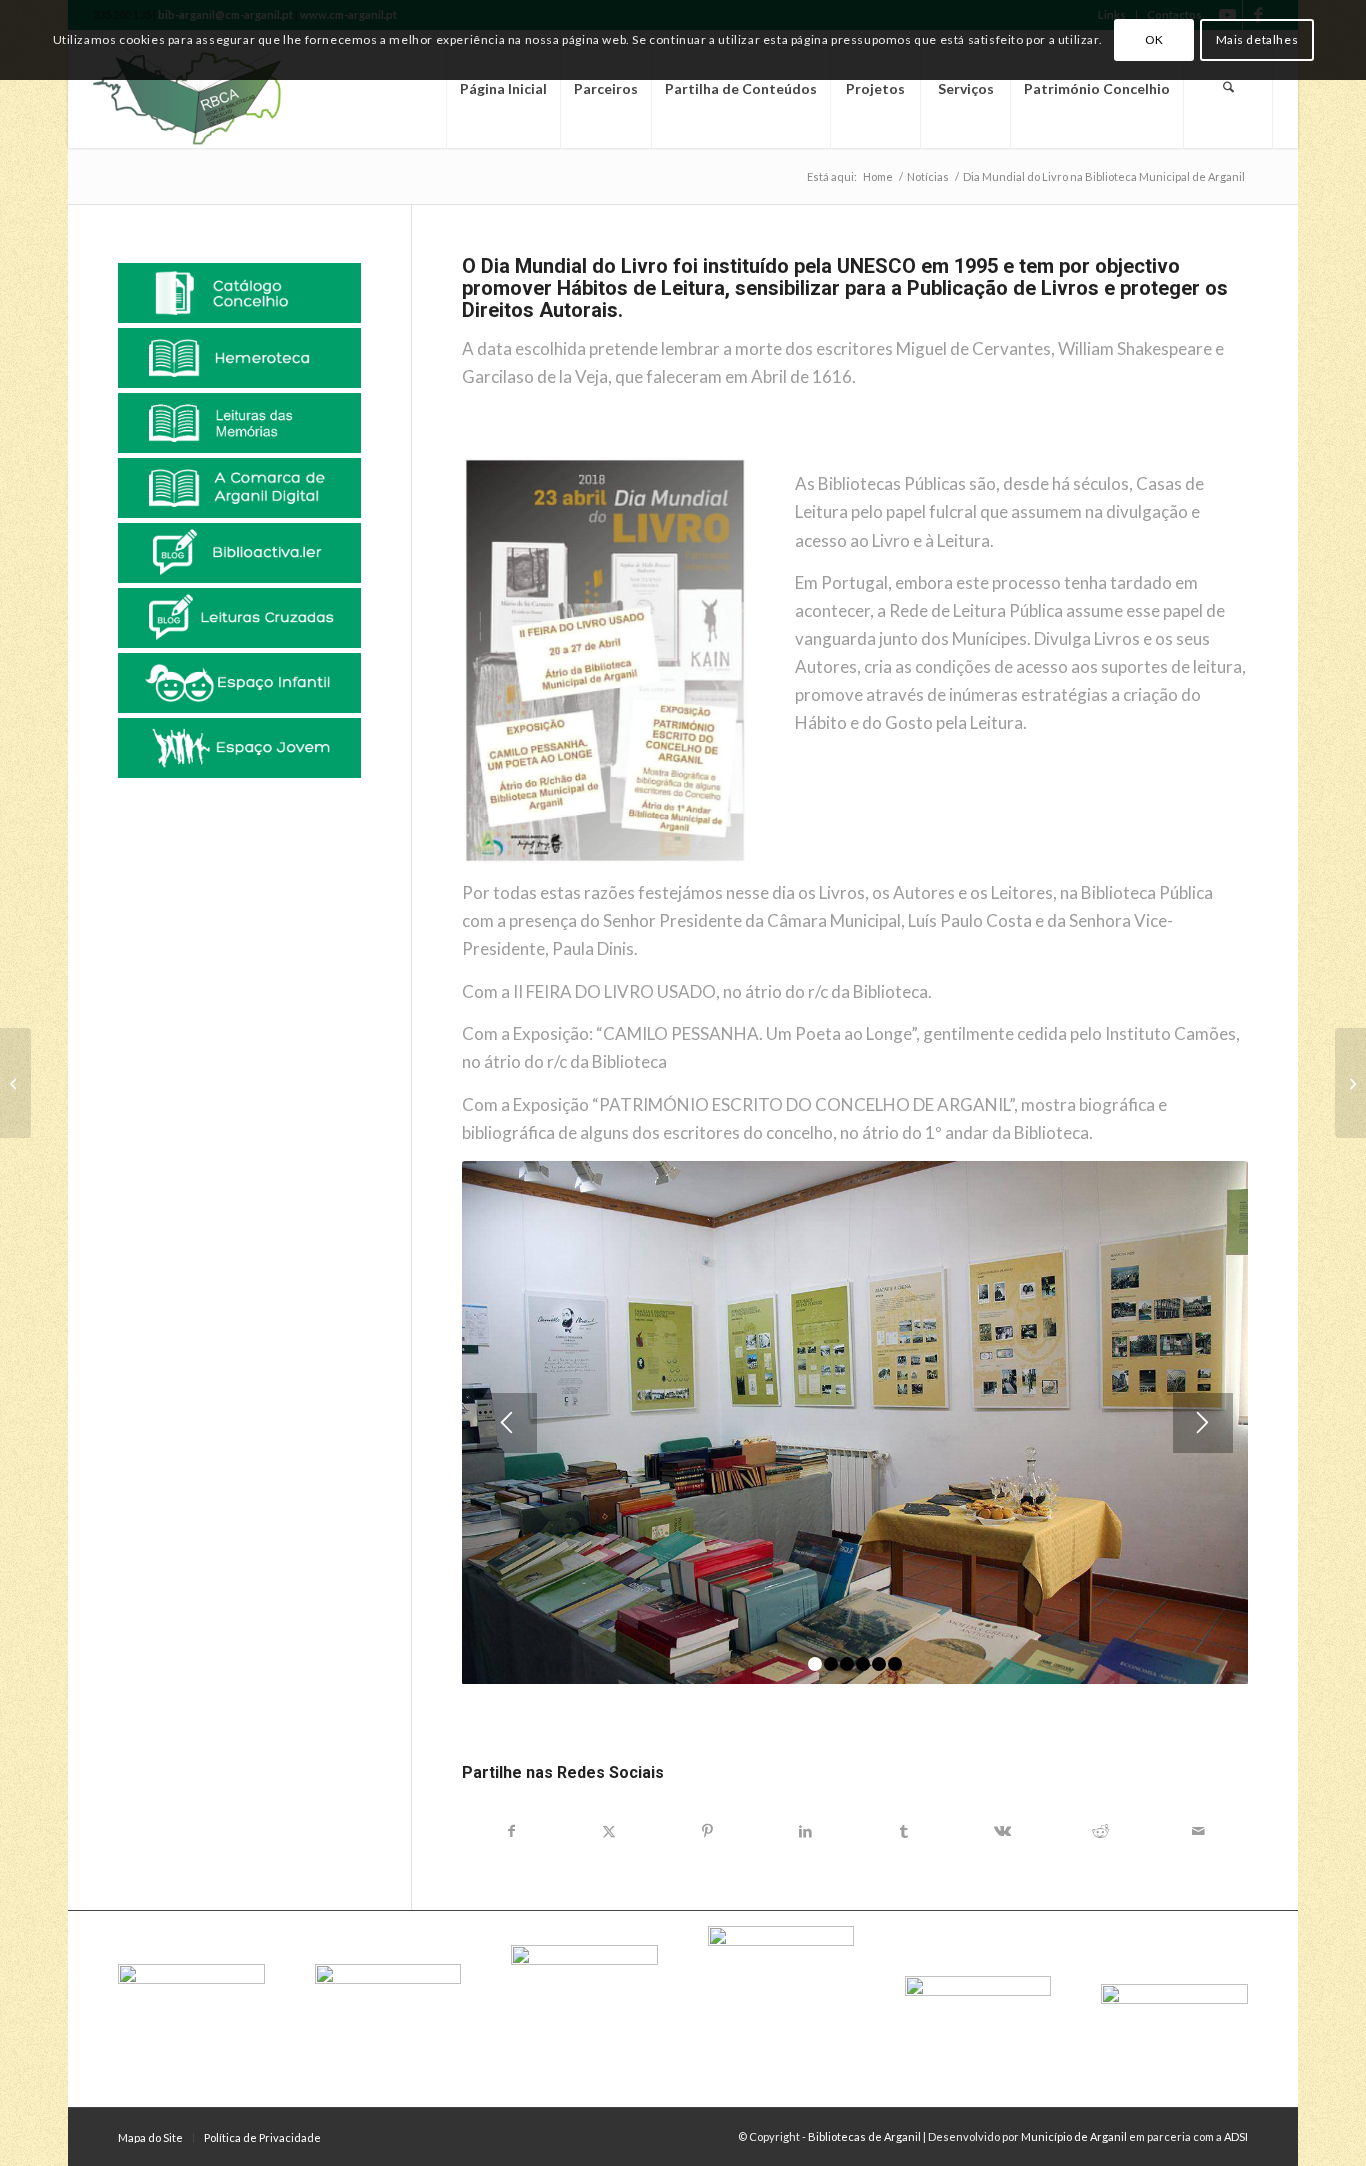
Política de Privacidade (262, 2137)
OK (1154, 39)
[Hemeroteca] (239, 358)
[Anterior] (507, 1423)
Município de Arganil (1074, 2136)
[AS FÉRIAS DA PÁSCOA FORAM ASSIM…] (1350, 1083)
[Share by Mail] (1198, 1831)
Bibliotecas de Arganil (864, 2136)
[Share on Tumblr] (904, 1831)
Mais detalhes (1257, 39)
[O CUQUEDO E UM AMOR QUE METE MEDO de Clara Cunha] (15, 1083)
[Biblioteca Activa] (239, 553)
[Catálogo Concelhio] (239, 293)
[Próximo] (1203, 1423)
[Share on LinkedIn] (806, 1831)
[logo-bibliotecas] (221, 89)
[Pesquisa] (1228, 89)
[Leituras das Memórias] (239, 423)
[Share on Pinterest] (707, 1831)
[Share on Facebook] (511, 1831)
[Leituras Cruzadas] (239, 618)
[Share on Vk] (1002, 1831)
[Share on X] (609, 1831)
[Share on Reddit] (1100, 1831)
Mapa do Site (150, 2137)
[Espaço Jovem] (239, 748)
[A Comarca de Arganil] (239, 488)
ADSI (1236, 2136)
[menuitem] (503, 89)
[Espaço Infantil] (239, 683)
